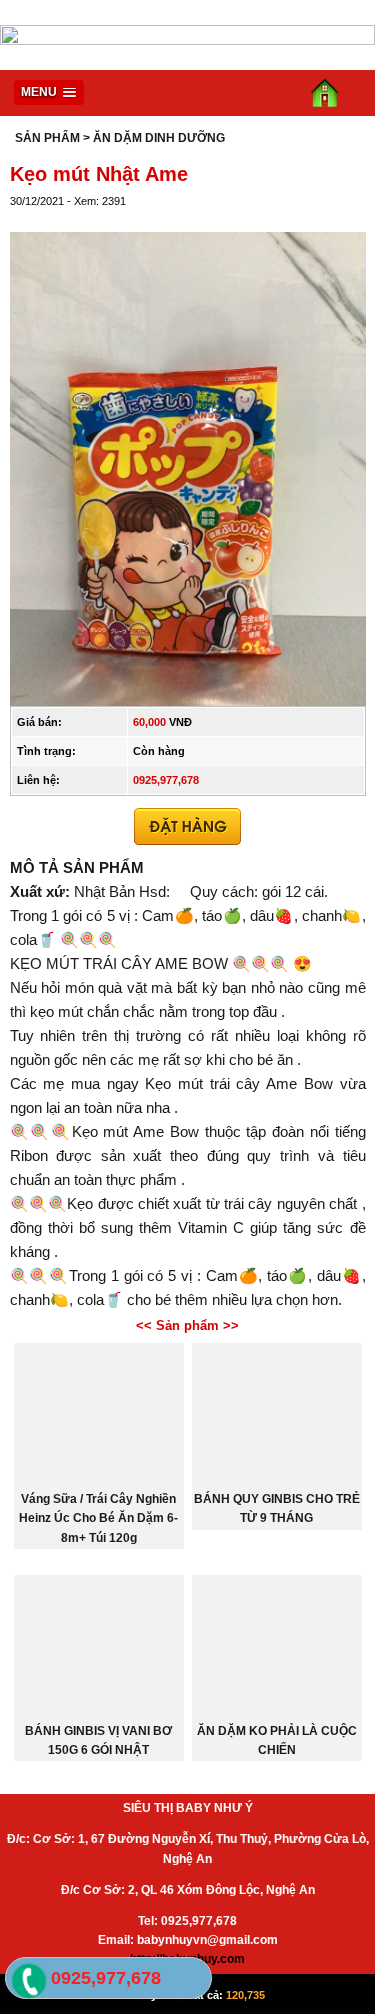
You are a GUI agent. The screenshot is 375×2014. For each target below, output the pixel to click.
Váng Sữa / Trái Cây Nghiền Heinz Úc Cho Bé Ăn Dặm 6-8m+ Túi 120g (98, 1518)
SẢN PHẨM (47, 138)
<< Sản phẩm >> (187, 1325)
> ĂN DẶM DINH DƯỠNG (154, 138)
